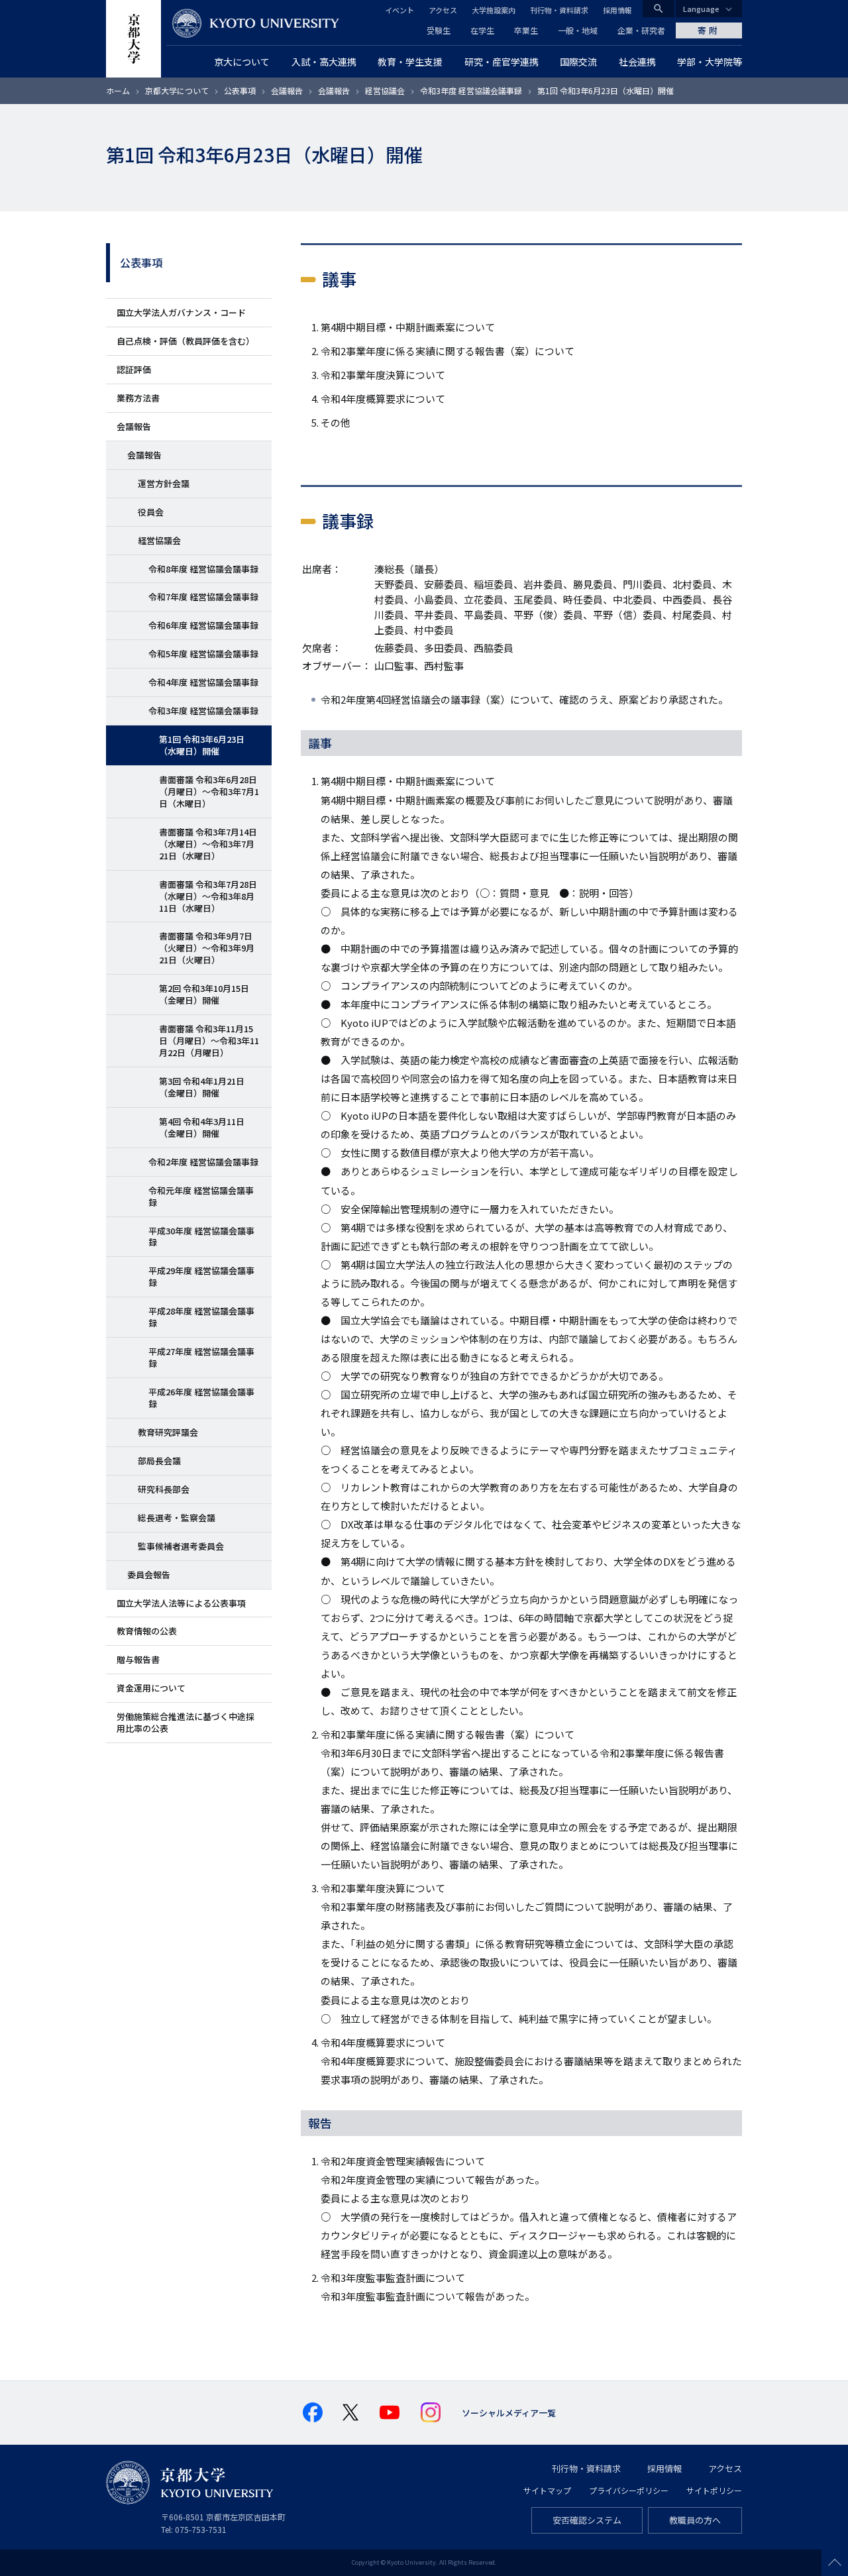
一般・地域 (578, 30)
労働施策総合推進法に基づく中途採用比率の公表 (185, 1722)
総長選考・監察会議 (177, 1518)
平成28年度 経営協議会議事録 (201, 1317)
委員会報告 (149, 1575)
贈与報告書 (138, 1659)
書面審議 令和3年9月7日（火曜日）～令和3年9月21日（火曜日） (207, 948)
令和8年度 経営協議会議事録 (203, 569)
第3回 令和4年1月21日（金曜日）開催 (202, 1087)
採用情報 (617, 10)
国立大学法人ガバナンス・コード (181, 312)
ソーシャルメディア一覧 (509, 2413)
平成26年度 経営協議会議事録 (201, 1398)
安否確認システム (587, 2520)
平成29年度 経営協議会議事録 (201, 1276)
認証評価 (134, 369)
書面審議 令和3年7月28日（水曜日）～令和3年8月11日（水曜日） (208, 896)
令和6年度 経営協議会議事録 (203, 625)
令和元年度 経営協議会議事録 (201, 1196)
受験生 (439, 30)
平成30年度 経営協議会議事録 (201, 1237)
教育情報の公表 (147, 1631)
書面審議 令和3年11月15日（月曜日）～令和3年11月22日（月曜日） (209, 1041)
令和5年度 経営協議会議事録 (203, 654)
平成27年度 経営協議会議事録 (201, 1357)
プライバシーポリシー (629, 2490)
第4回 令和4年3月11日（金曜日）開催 (202, 1127)
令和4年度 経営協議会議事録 (203, 682)
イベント (399, 10)
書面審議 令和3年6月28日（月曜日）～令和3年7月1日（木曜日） (209, 791)
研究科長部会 (164, 1489)
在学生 (482, 30)
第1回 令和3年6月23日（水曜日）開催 (202, 745)
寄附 (709, 30)
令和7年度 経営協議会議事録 (203, 597)
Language (701, 9)
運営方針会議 (164, 483)
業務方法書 (138, 398)
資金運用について (151, 1688)
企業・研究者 (641, 30)
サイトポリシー (714, 2490)
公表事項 (240, 90)
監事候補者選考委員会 (181, 1546)
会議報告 (287, 90)
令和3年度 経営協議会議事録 (471, 90)
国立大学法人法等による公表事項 (181, 1603)
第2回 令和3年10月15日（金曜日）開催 (204, 994)
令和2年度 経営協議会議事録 (203, 1162)
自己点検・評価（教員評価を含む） (185, 341)
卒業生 (526, 30)
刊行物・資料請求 (559, 10)
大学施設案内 (494, 10)
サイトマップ (547, 2490)
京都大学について (177, 90)
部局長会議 (159, 1461)
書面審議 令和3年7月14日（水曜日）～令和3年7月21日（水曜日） (208, 844)
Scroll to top (835, 2563)
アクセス (443, 10)
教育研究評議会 (168, 1432)
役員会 (151, 512)
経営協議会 (385, 90)
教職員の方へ (695, 2520)
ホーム (118, 90)
